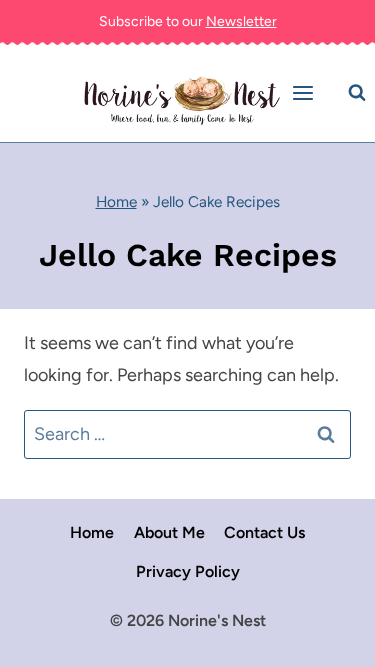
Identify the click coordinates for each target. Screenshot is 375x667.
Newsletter (241, 21)
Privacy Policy (188, 571)
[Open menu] (306, 93)
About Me (169, 532)
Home (116, 201)
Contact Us (264, 532)
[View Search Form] (357, 93)
